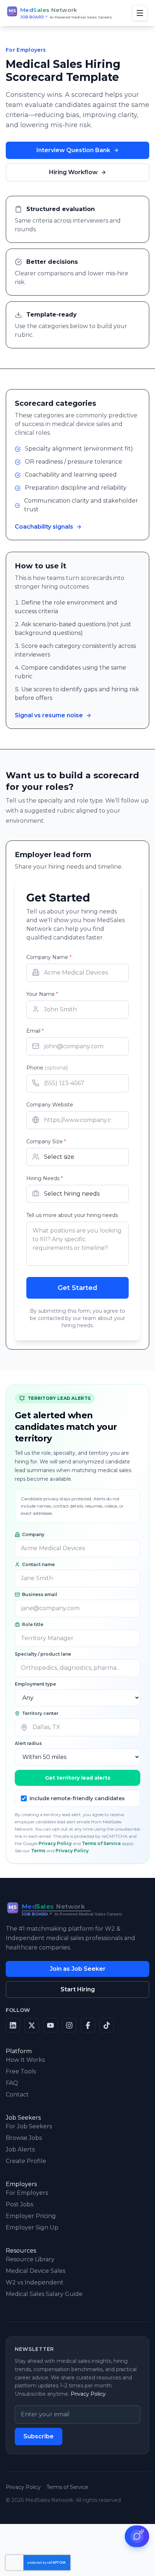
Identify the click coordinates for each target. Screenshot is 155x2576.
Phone (47, 1068)
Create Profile (26, 2161)
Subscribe (39, 2436)
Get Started (77, 1288)
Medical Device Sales (36, 2271)
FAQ (12, 2083)
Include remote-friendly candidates (77, 1798)
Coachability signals (44, 527)
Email (35, 1031)
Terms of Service (101, 1843)
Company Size (46, 1141)
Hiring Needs (45, 1178)
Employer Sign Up (32, 2227)
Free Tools (21, 2071)
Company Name (49, 957)
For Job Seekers (29, 2126)
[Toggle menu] (140, 13)
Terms (38, 1851)
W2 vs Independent (35, 2282)
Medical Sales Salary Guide (44, 2294)
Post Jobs (19, 2204)
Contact (17, 2095)
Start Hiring (78, 1989)
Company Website (50, 1105)
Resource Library (30, 2259)
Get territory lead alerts (78, 1778)
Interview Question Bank (73, 150)
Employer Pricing (31, 2216)
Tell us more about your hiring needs (72, 1215)
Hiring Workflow (73, 172)
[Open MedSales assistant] (137, 2536)
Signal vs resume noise (49, 715)
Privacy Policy (55, 1843)
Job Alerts (20, 2149)
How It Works (25, 2060)
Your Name (42, 994)
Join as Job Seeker (78, 1969)
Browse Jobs (24, 2138)
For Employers (27, 2193)
